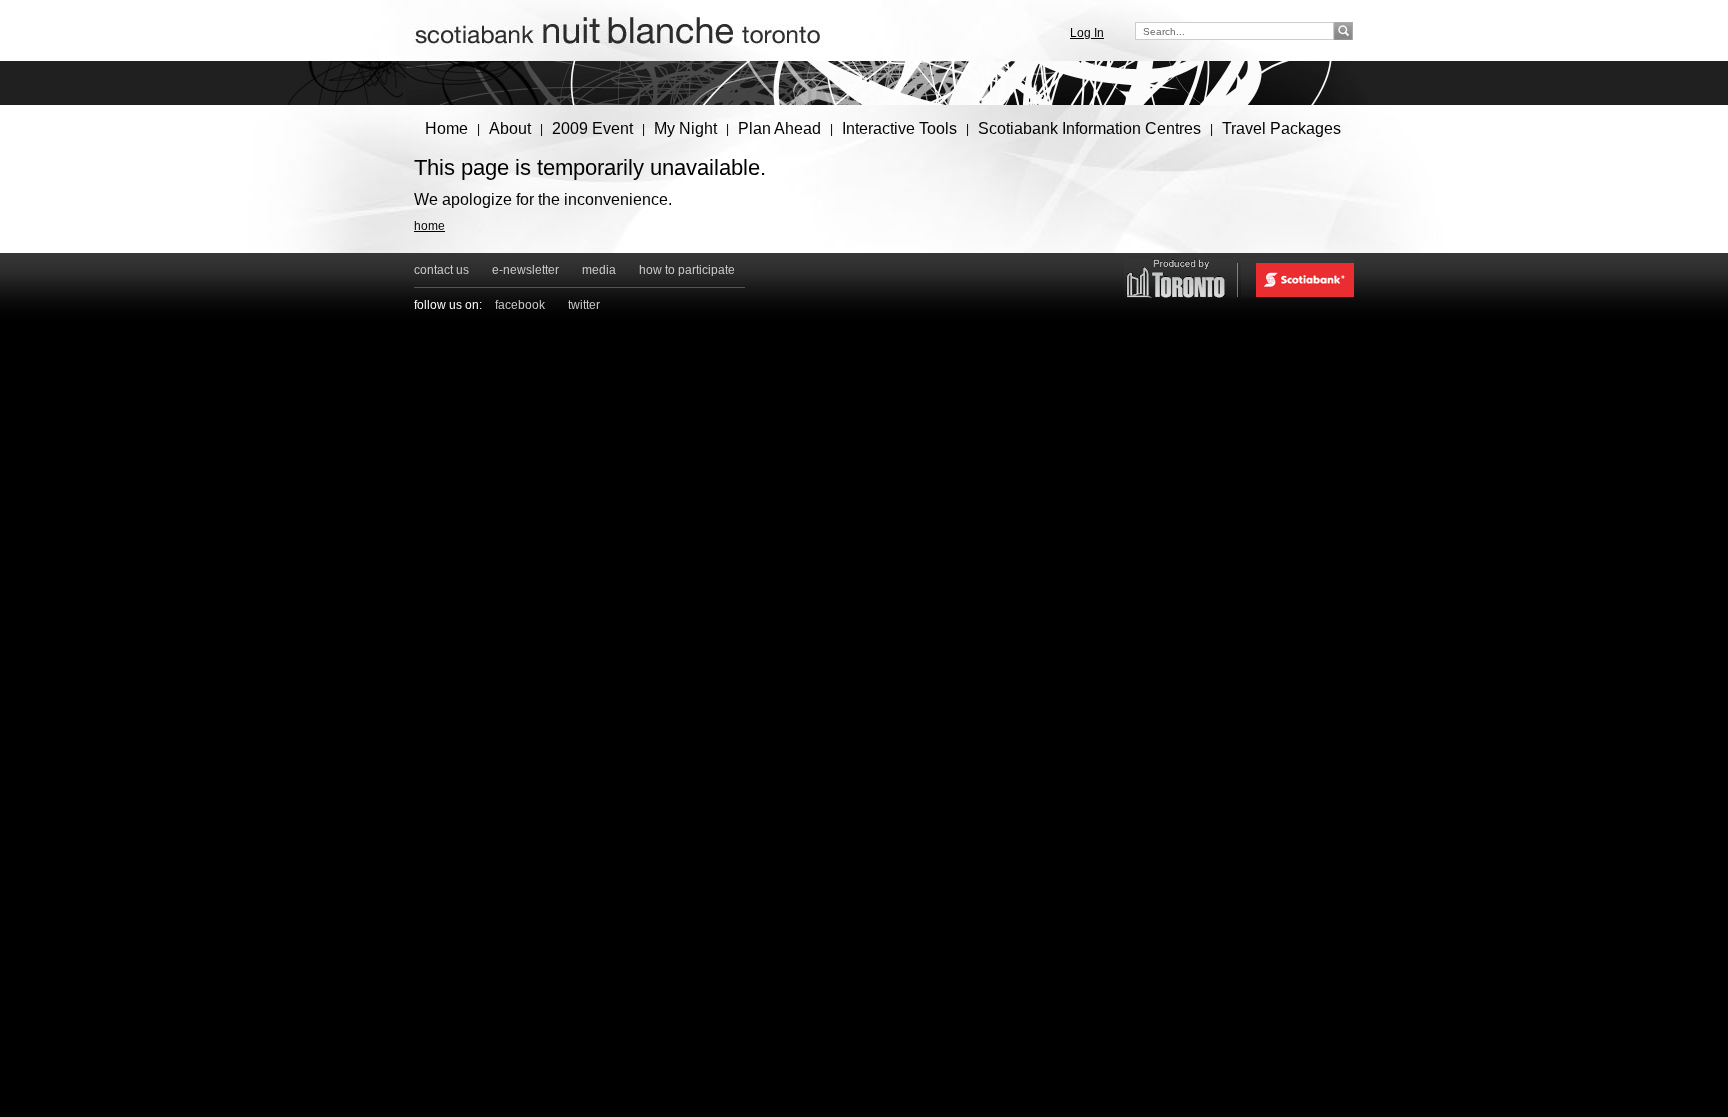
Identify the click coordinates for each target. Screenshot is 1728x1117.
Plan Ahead (779, 128)
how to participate (687, 270)
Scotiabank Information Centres (1089, 128)
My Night (685, 128)
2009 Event (592, 128)
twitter (584, 305)
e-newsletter (525, 270)
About (510, 128)
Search (1345, 30)
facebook (520, 305)
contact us (441, 270)
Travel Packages (1281, 128)
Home (446, 128)
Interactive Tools (899, 128)
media (599, 270)
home (429, 226)
